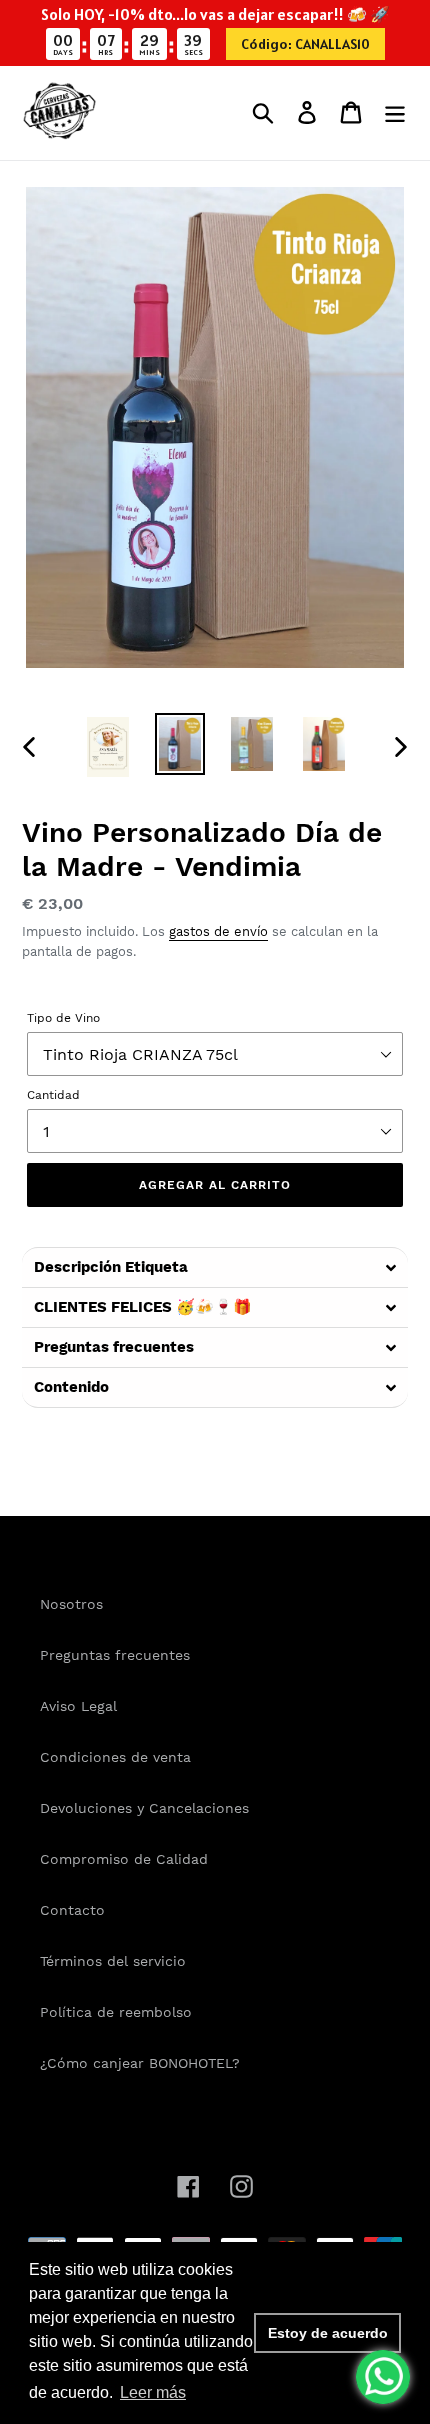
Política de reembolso (116, 2012)
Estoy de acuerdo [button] (328, 2333)
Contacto (72, 1910)
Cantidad (53, 1095)
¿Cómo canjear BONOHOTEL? (140, 2063)
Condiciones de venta (115, 1757)
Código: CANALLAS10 (305, 44)
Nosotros (71, 1604)
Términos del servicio (113, 1961)
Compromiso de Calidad (124, 1859)
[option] (108, 747)
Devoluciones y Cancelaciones (144, 1808)
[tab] (215, 1267)
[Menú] (395, 112)
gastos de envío (218, 931)
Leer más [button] (153, 2392)
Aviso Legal (78, 1706)
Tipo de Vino (63, 1018)
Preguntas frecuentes (115, 1655)
